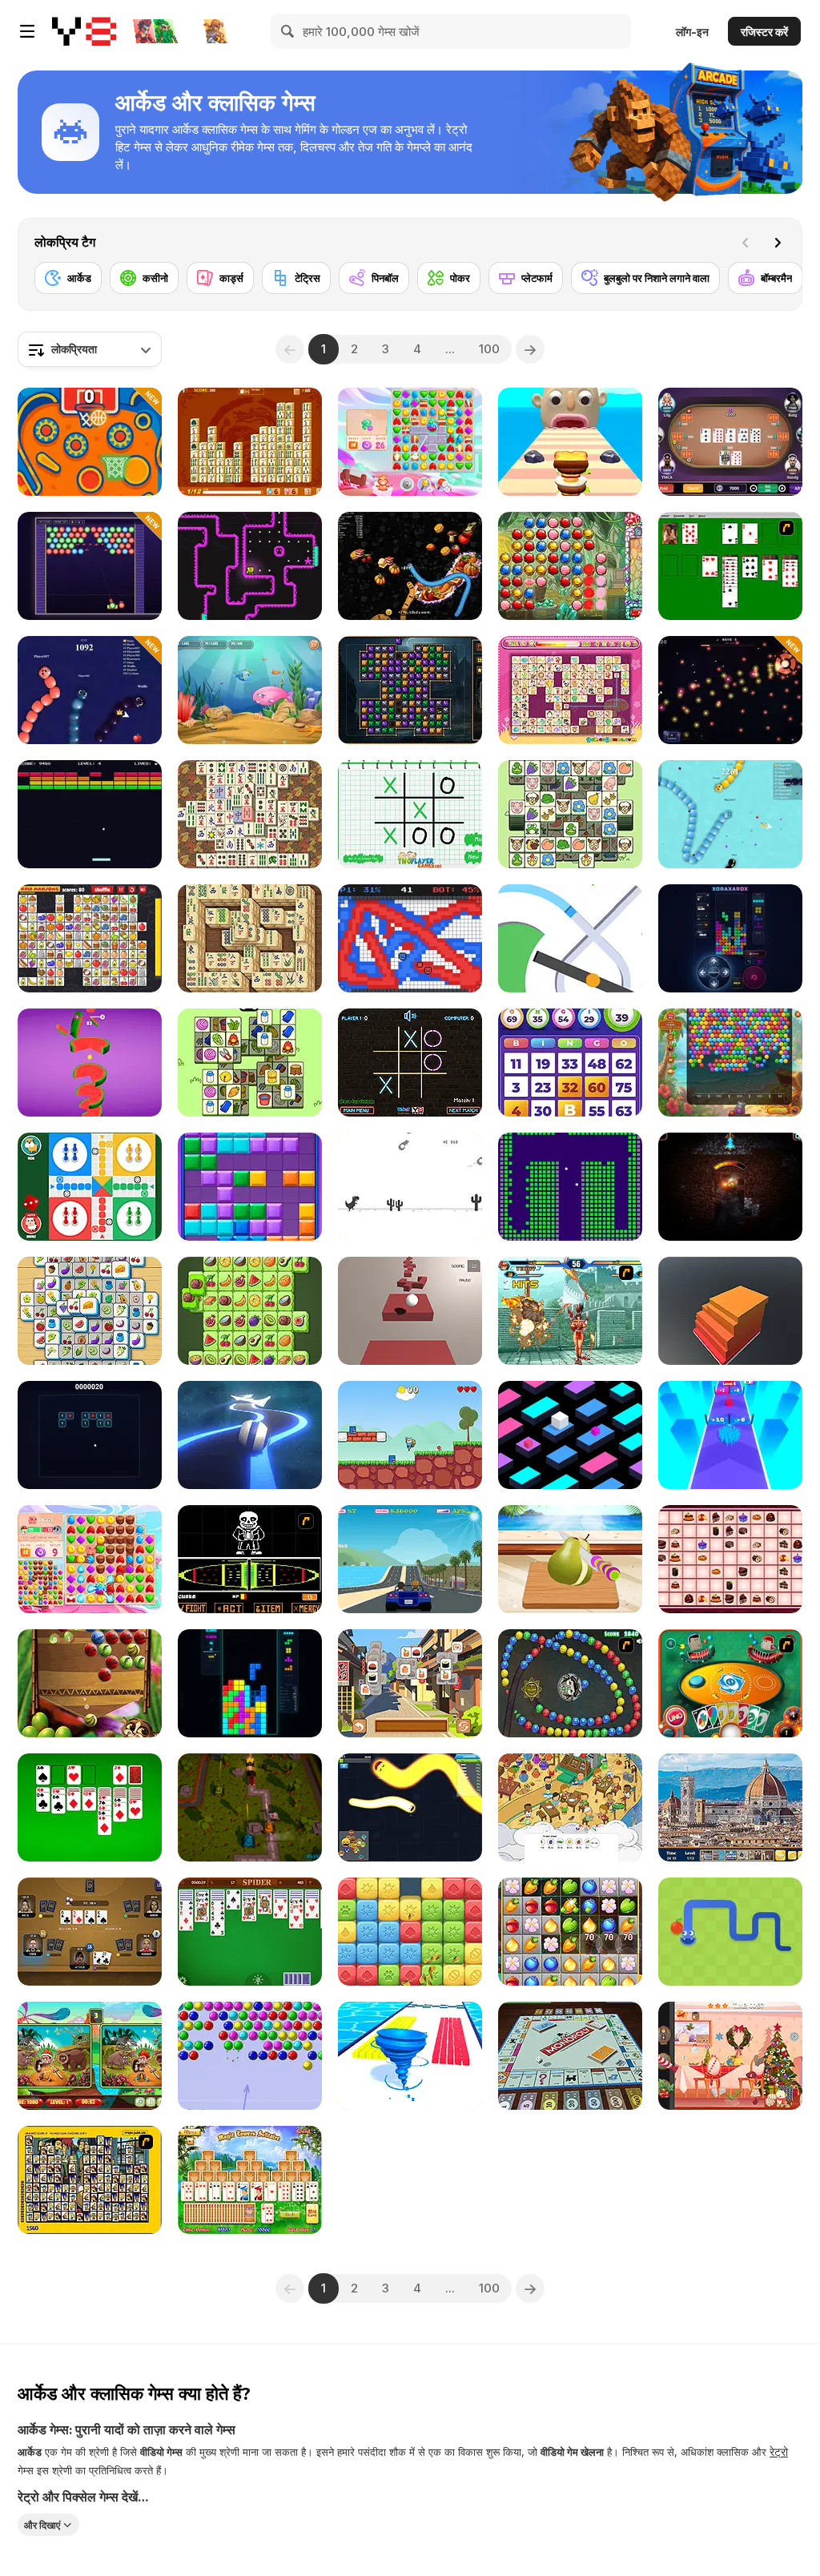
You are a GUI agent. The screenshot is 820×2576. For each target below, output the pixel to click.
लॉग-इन (692, 32)
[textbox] (90, 349)
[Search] (288, 31)
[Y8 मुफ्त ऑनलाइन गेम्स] (84, 31)
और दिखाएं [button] (42, 2525)
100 (489, 349)
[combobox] (90, 349)
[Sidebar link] (27, 31)
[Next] (778, 243)
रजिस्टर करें (764, 32)
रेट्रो (779, 2451)
